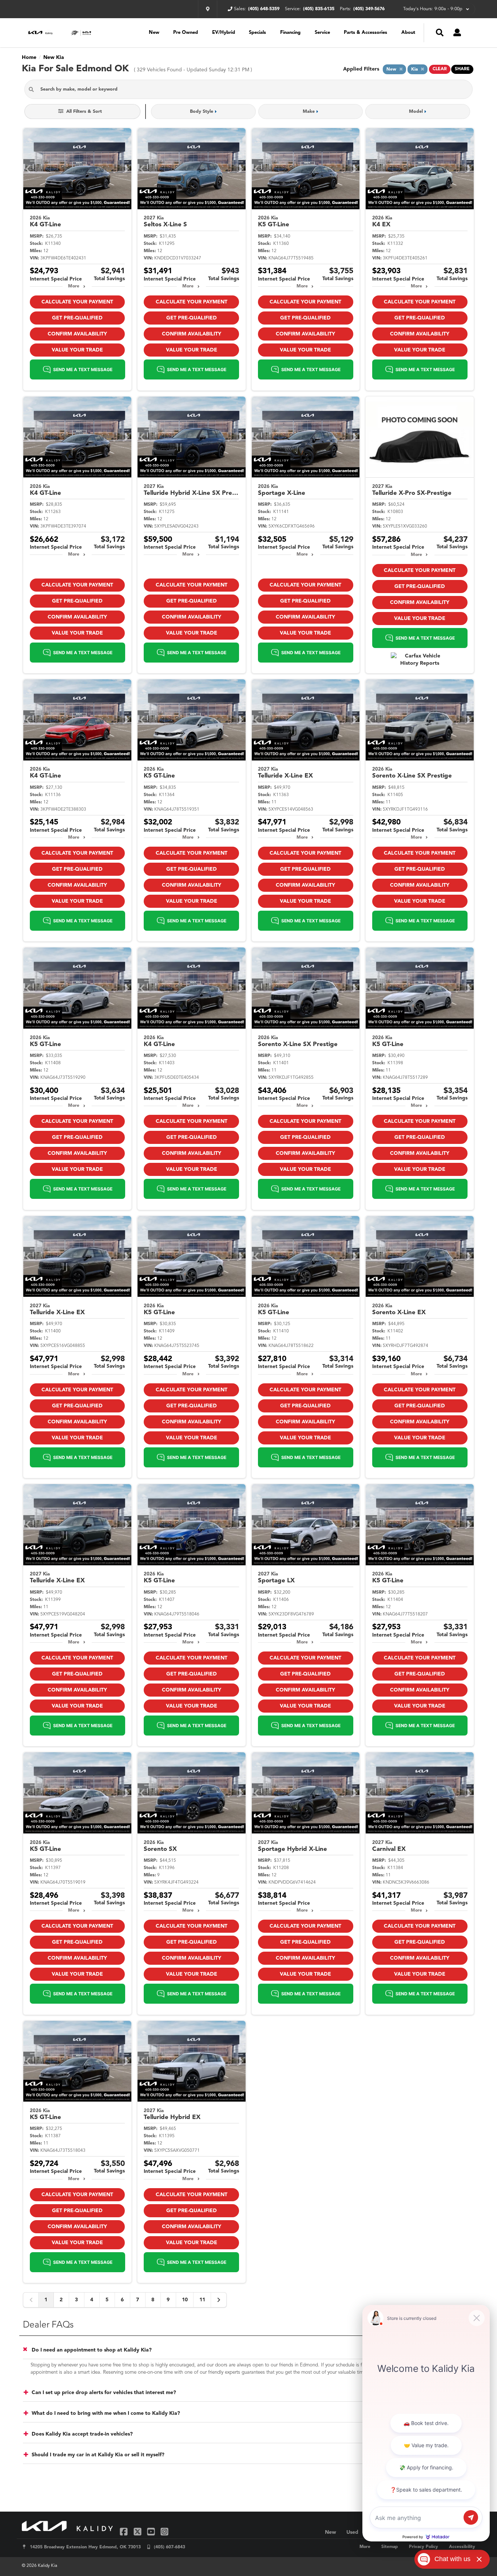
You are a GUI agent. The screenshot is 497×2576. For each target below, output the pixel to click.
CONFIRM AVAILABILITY (77, 334)
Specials (257, 33)
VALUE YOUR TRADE (77, 350)
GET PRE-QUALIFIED (77, 318)
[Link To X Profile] (138, 2531)
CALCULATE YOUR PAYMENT (77, 302)
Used (352, 2532)
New (154, 33)
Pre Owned (186, 33)
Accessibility (462, 2547)
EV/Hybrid (224, 33)
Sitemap (390, 2547)
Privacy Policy (424, 2547)
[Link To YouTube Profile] (152, 2531)
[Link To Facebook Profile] (125, 2531)
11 (202, 2300)
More (74, 286)
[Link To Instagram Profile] (164, 2531)
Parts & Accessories (365, 33)
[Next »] (219, 2300)
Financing (290, 33)
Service (322, 33)
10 (185, 2300)
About (408, 33)
